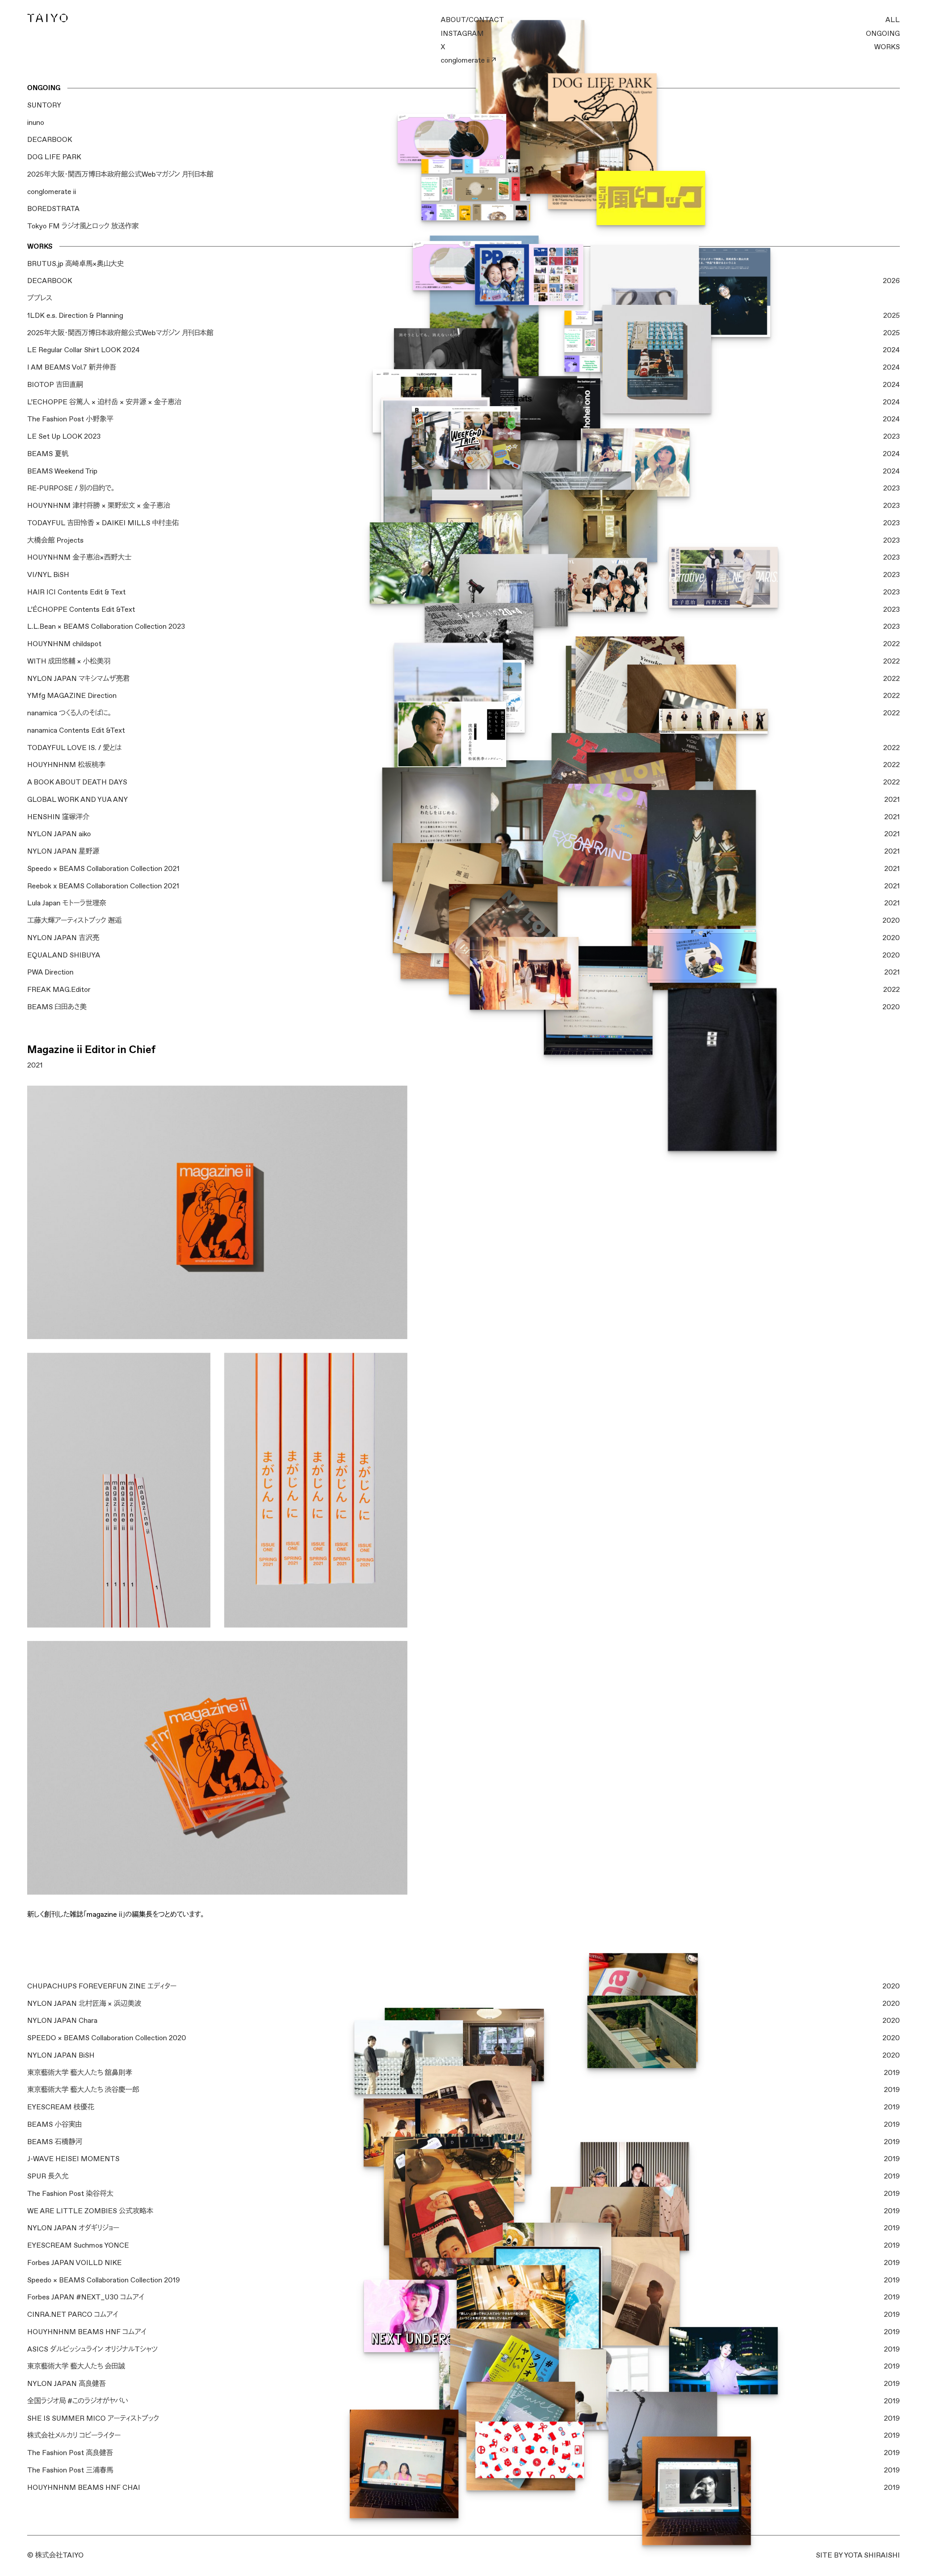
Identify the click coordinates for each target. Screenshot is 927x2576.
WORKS (887, 47)
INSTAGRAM (462, 34)
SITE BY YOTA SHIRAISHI (858, 2555)
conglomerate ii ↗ (468, 60)
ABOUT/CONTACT (472, 20)
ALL (893, 20)
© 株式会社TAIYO (55, 2555)
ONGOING (883, 34)
